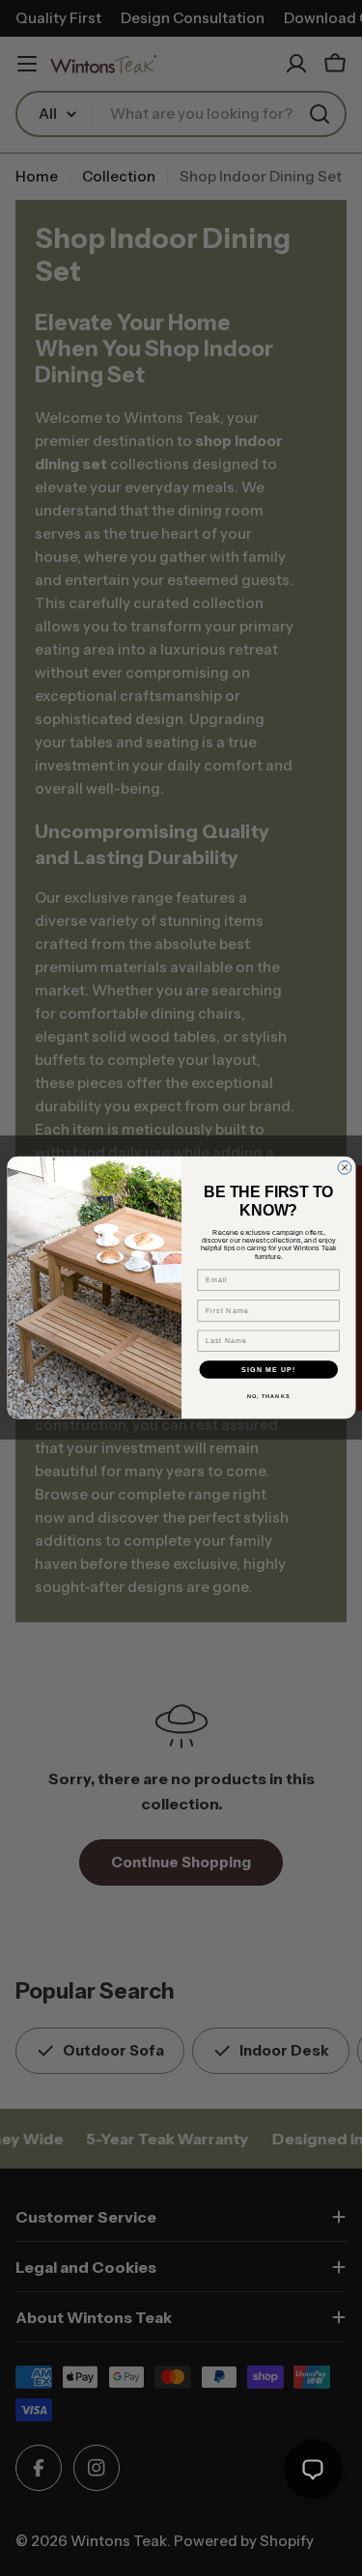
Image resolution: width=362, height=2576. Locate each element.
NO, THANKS (268, 1397)
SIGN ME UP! (268, 1370)
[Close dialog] (345, 1168)
